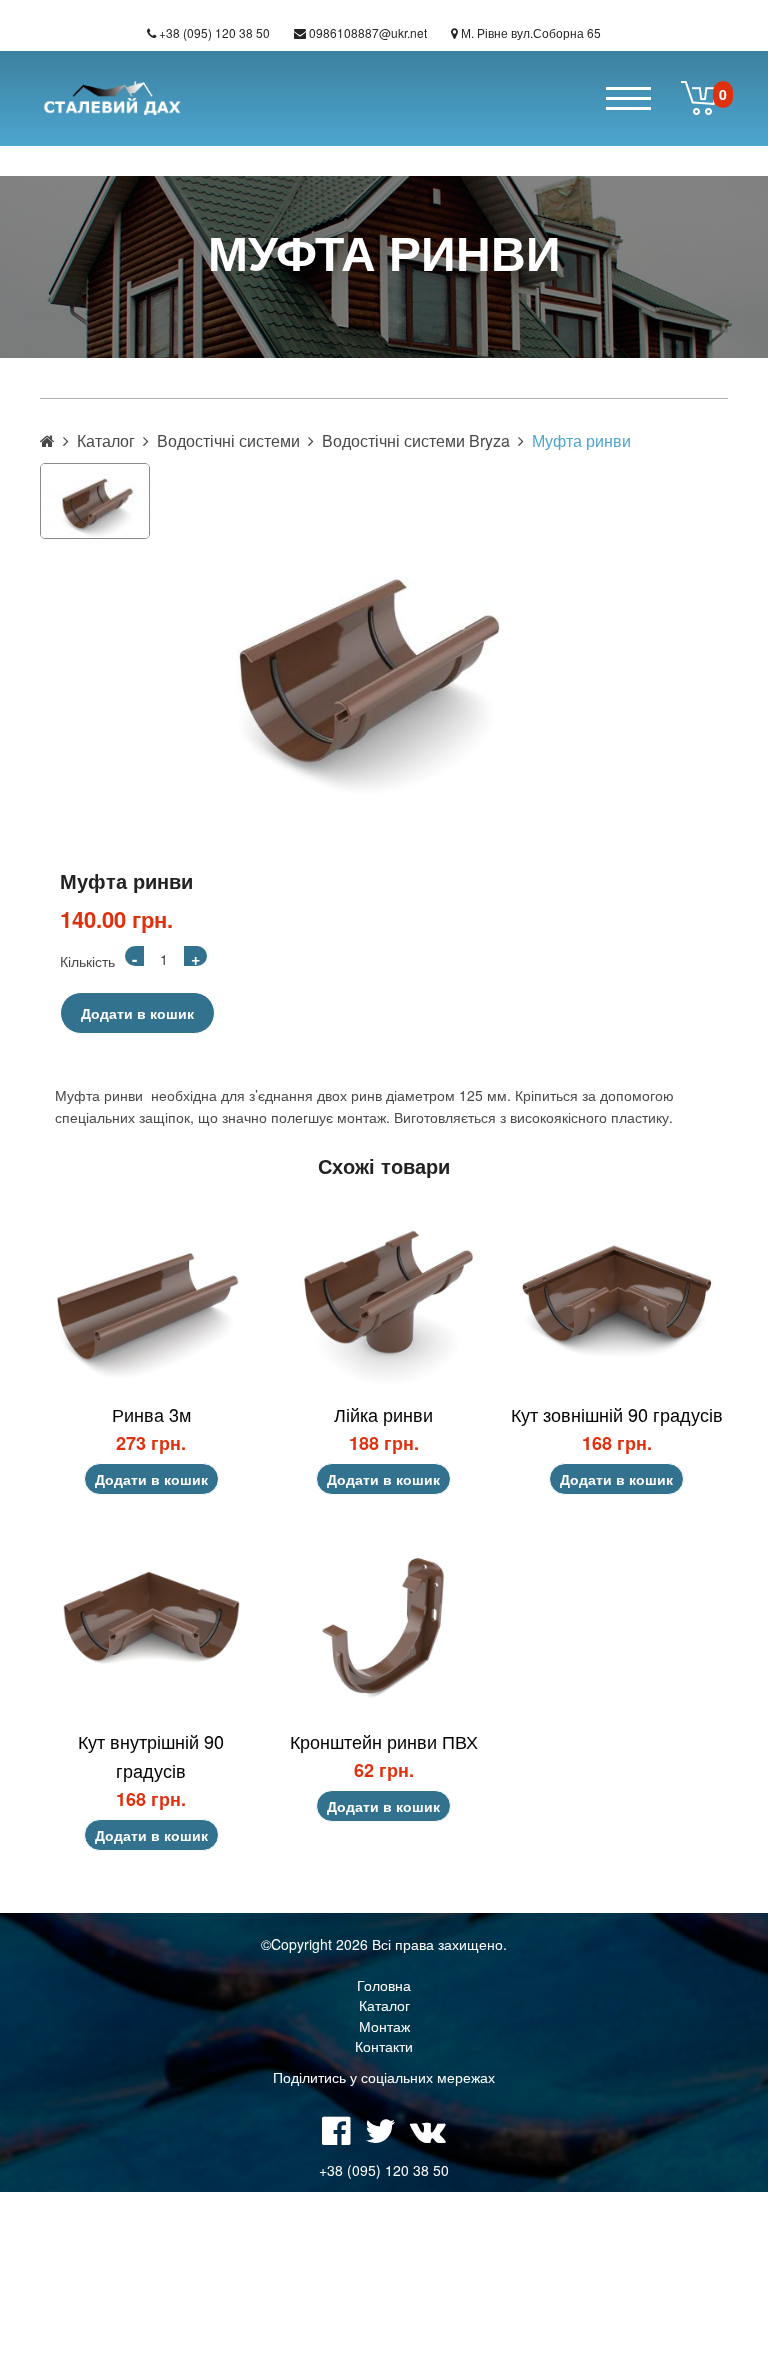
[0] (699, 98)
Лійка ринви (383, 1414)
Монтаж (384, 2026)
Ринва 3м (151, 1414)
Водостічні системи (228, 440)
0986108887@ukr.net (368, 32)
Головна (384, 1985)
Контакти (384, 2046)
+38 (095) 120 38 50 (214, 32)
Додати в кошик (137, 1013)
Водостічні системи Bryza (416, 440)
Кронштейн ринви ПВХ (384, 1741)
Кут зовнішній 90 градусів (617, 1414)
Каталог (106, 440)
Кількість (87, 961)
